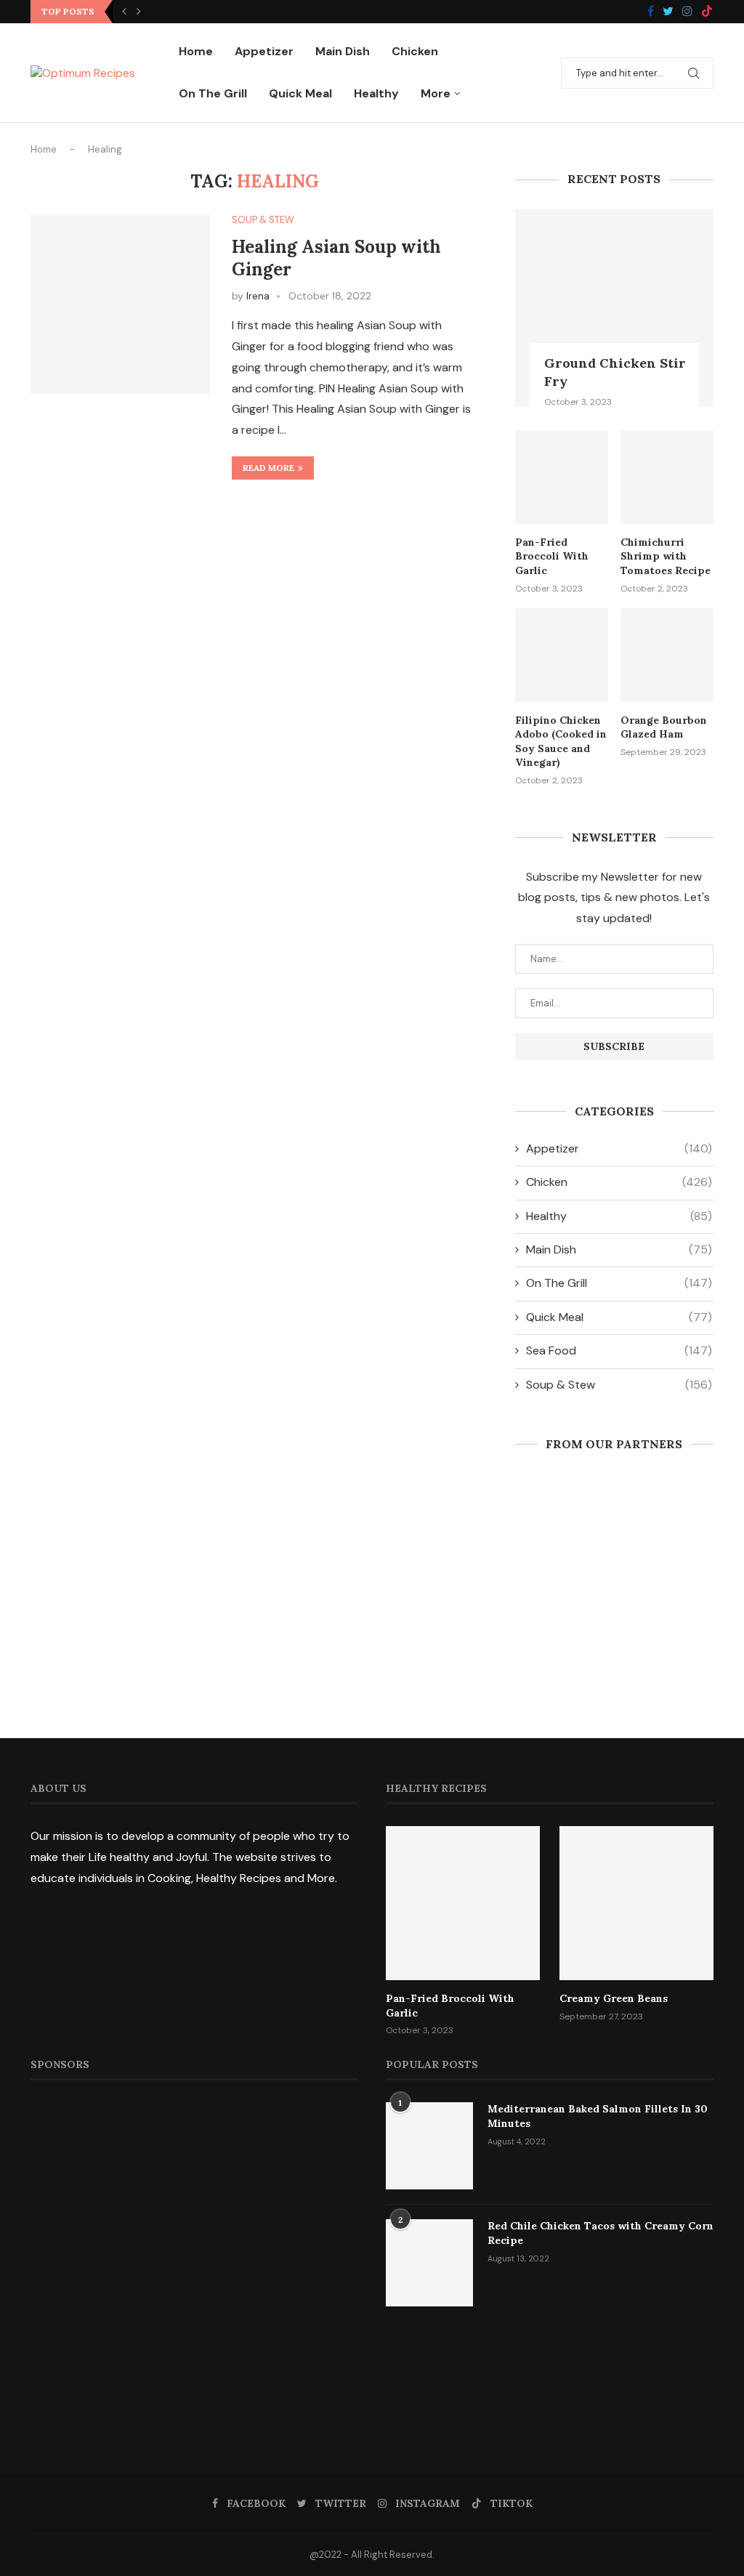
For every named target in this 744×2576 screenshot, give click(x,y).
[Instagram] (687, 12)
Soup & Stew (263, 220)
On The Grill (213, 93)
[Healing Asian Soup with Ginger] (120, 304)
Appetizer (264, 51)
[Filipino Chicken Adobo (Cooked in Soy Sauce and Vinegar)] (562, 655)
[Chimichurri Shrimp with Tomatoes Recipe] (667, 477)
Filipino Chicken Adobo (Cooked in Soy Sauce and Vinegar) (561, 742)
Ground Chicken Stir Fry (615, 372)
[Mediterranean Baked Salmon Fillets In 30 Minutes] (429, 2146)
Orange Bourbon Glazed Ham (664, 727)
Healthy (376, 93)
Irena (258, 296)
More (436, 93)
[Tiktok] (707, 12)
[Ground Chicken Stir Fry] (614, 308)
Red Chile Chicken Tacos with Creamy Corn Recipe (601, 2233)
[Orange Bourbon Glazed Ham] (667, 655)
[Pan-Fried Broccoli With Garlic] (562, 477)
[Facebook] (651, 12)
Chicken (415, 51)
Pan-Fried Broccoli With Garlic (552, 556)
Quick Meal (300, 93)
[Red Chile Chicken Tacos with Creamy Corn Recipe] (429, 2263)
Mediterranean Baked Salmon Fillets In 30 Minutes (598, 2116)
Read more (268, 468)
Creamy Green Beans (614, 1998)
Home (196, 51)
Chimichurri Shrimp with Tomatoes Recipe (666, 556)
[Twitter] (668, 12)
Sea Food (619, 1350)
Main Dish (343, 51)
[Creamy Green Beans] (636, 1903)
